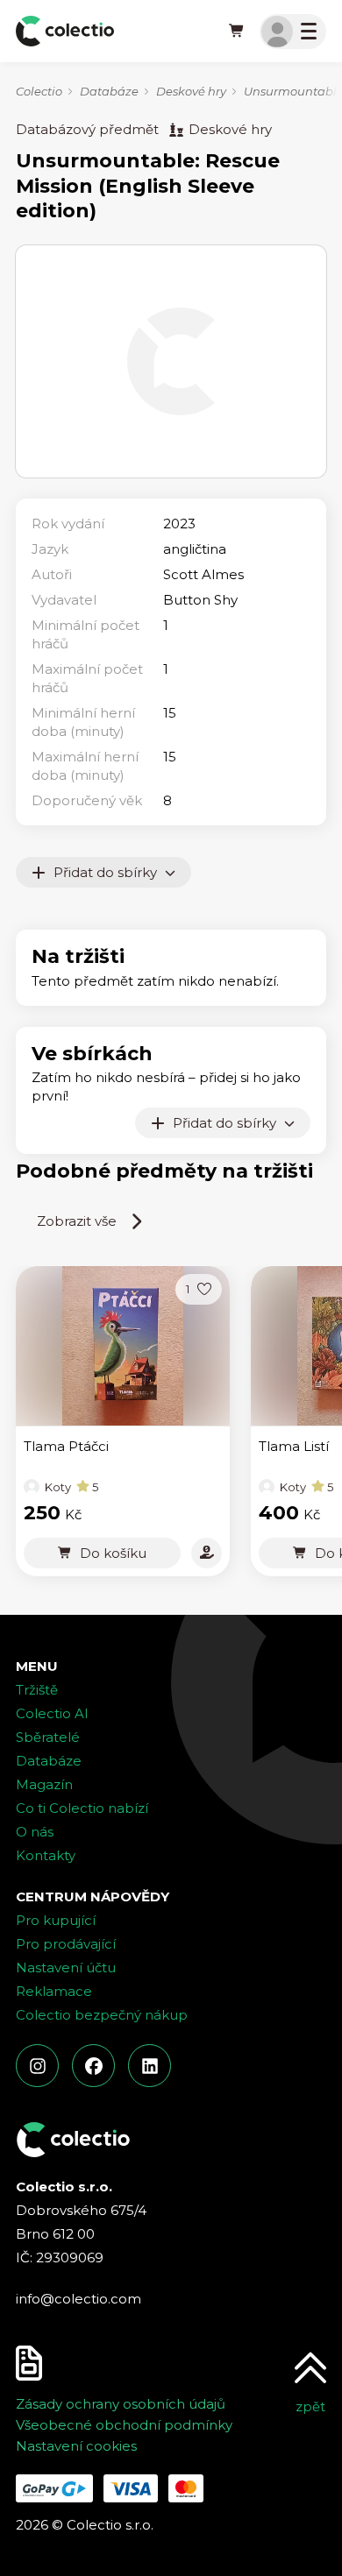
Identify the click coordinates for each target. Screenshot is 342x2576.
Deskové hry (191, 91)
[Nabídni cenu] (207, 1553)
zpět (310, 2406)
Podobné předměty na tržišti (164, 1171)
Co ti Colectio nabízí (82, 1808)
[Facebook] (93, 2066)
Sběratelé (48, 1737)
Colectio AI (52, 1713)
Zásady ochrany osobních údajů (121, 2404)
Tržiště (37, 1690)
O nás (35, 1832)
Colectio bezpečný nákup (102, 2015)
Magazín (44, 1784)
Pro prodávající (66, 1944)
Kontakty (46, 1855)
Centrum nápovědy (93, 1897)
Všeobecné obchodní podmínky (124, 2425)
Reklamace (54, 1991)
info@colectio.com (78, 2299)
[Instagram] (37, 2066)
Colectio (39, 91)
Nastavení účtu (66, 1967)
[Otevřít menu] (293, 32)
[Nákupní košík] (237, 32)
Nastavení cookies (76, 2446)
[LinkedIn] (150, 2066)
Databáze (109, 91)
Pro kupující (56, 1920)
